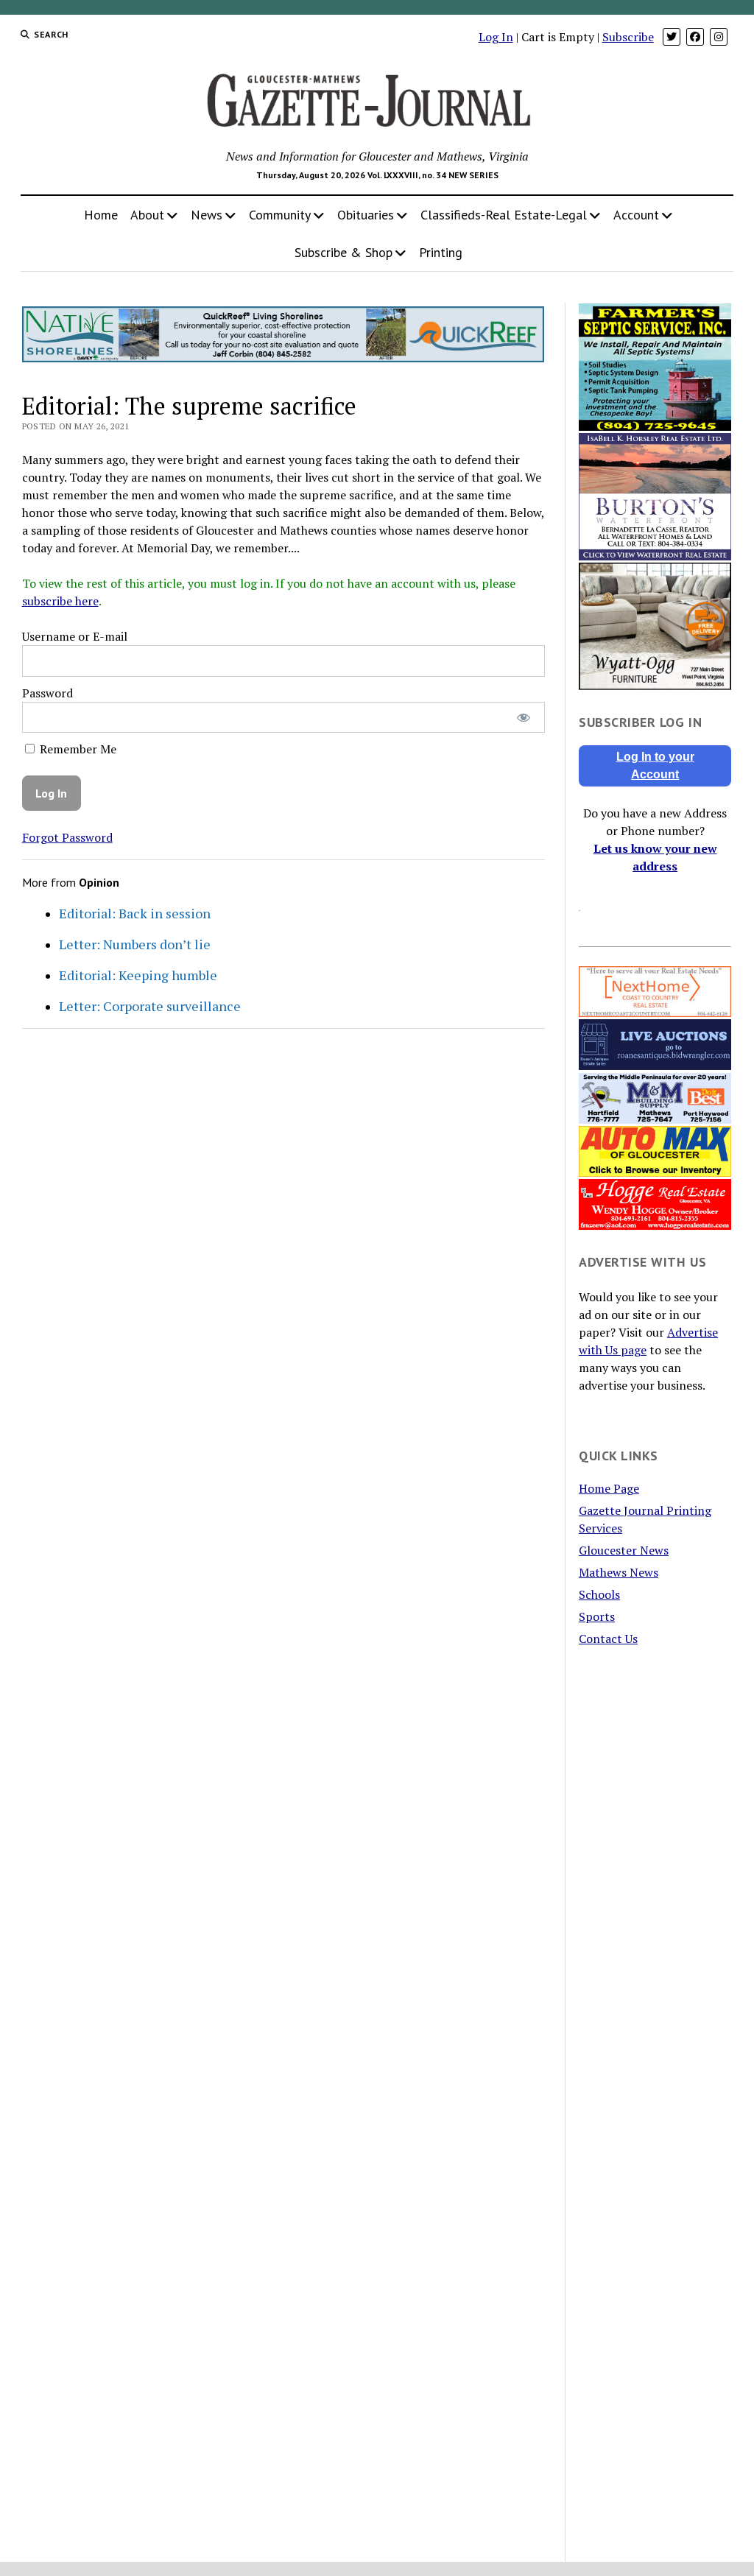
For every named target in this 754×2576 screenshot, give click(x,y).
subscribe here (60, 601)
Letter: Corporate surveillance (150, 1006)
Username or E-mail (75, 636)
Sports (597, 1616)
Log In (496, 37)
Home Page (609, 1488)
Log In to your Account (655, 766)
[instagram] (719, 37)
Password (47, 693)
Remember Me (77, 749)
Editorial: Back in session (135, 913)
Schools (599, 1594)
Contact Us (608, 1639)
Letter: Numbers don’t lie (135, 944)
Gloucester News (624, 1550)
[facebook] (695, 37)
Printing (441, 252)
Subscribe (628, 37)
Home (101, 215)
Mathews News (619, 1572)
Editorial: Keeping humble (138, 975)
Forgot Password (67, 837)
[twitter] (672, 37)
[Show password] (523, 718)
